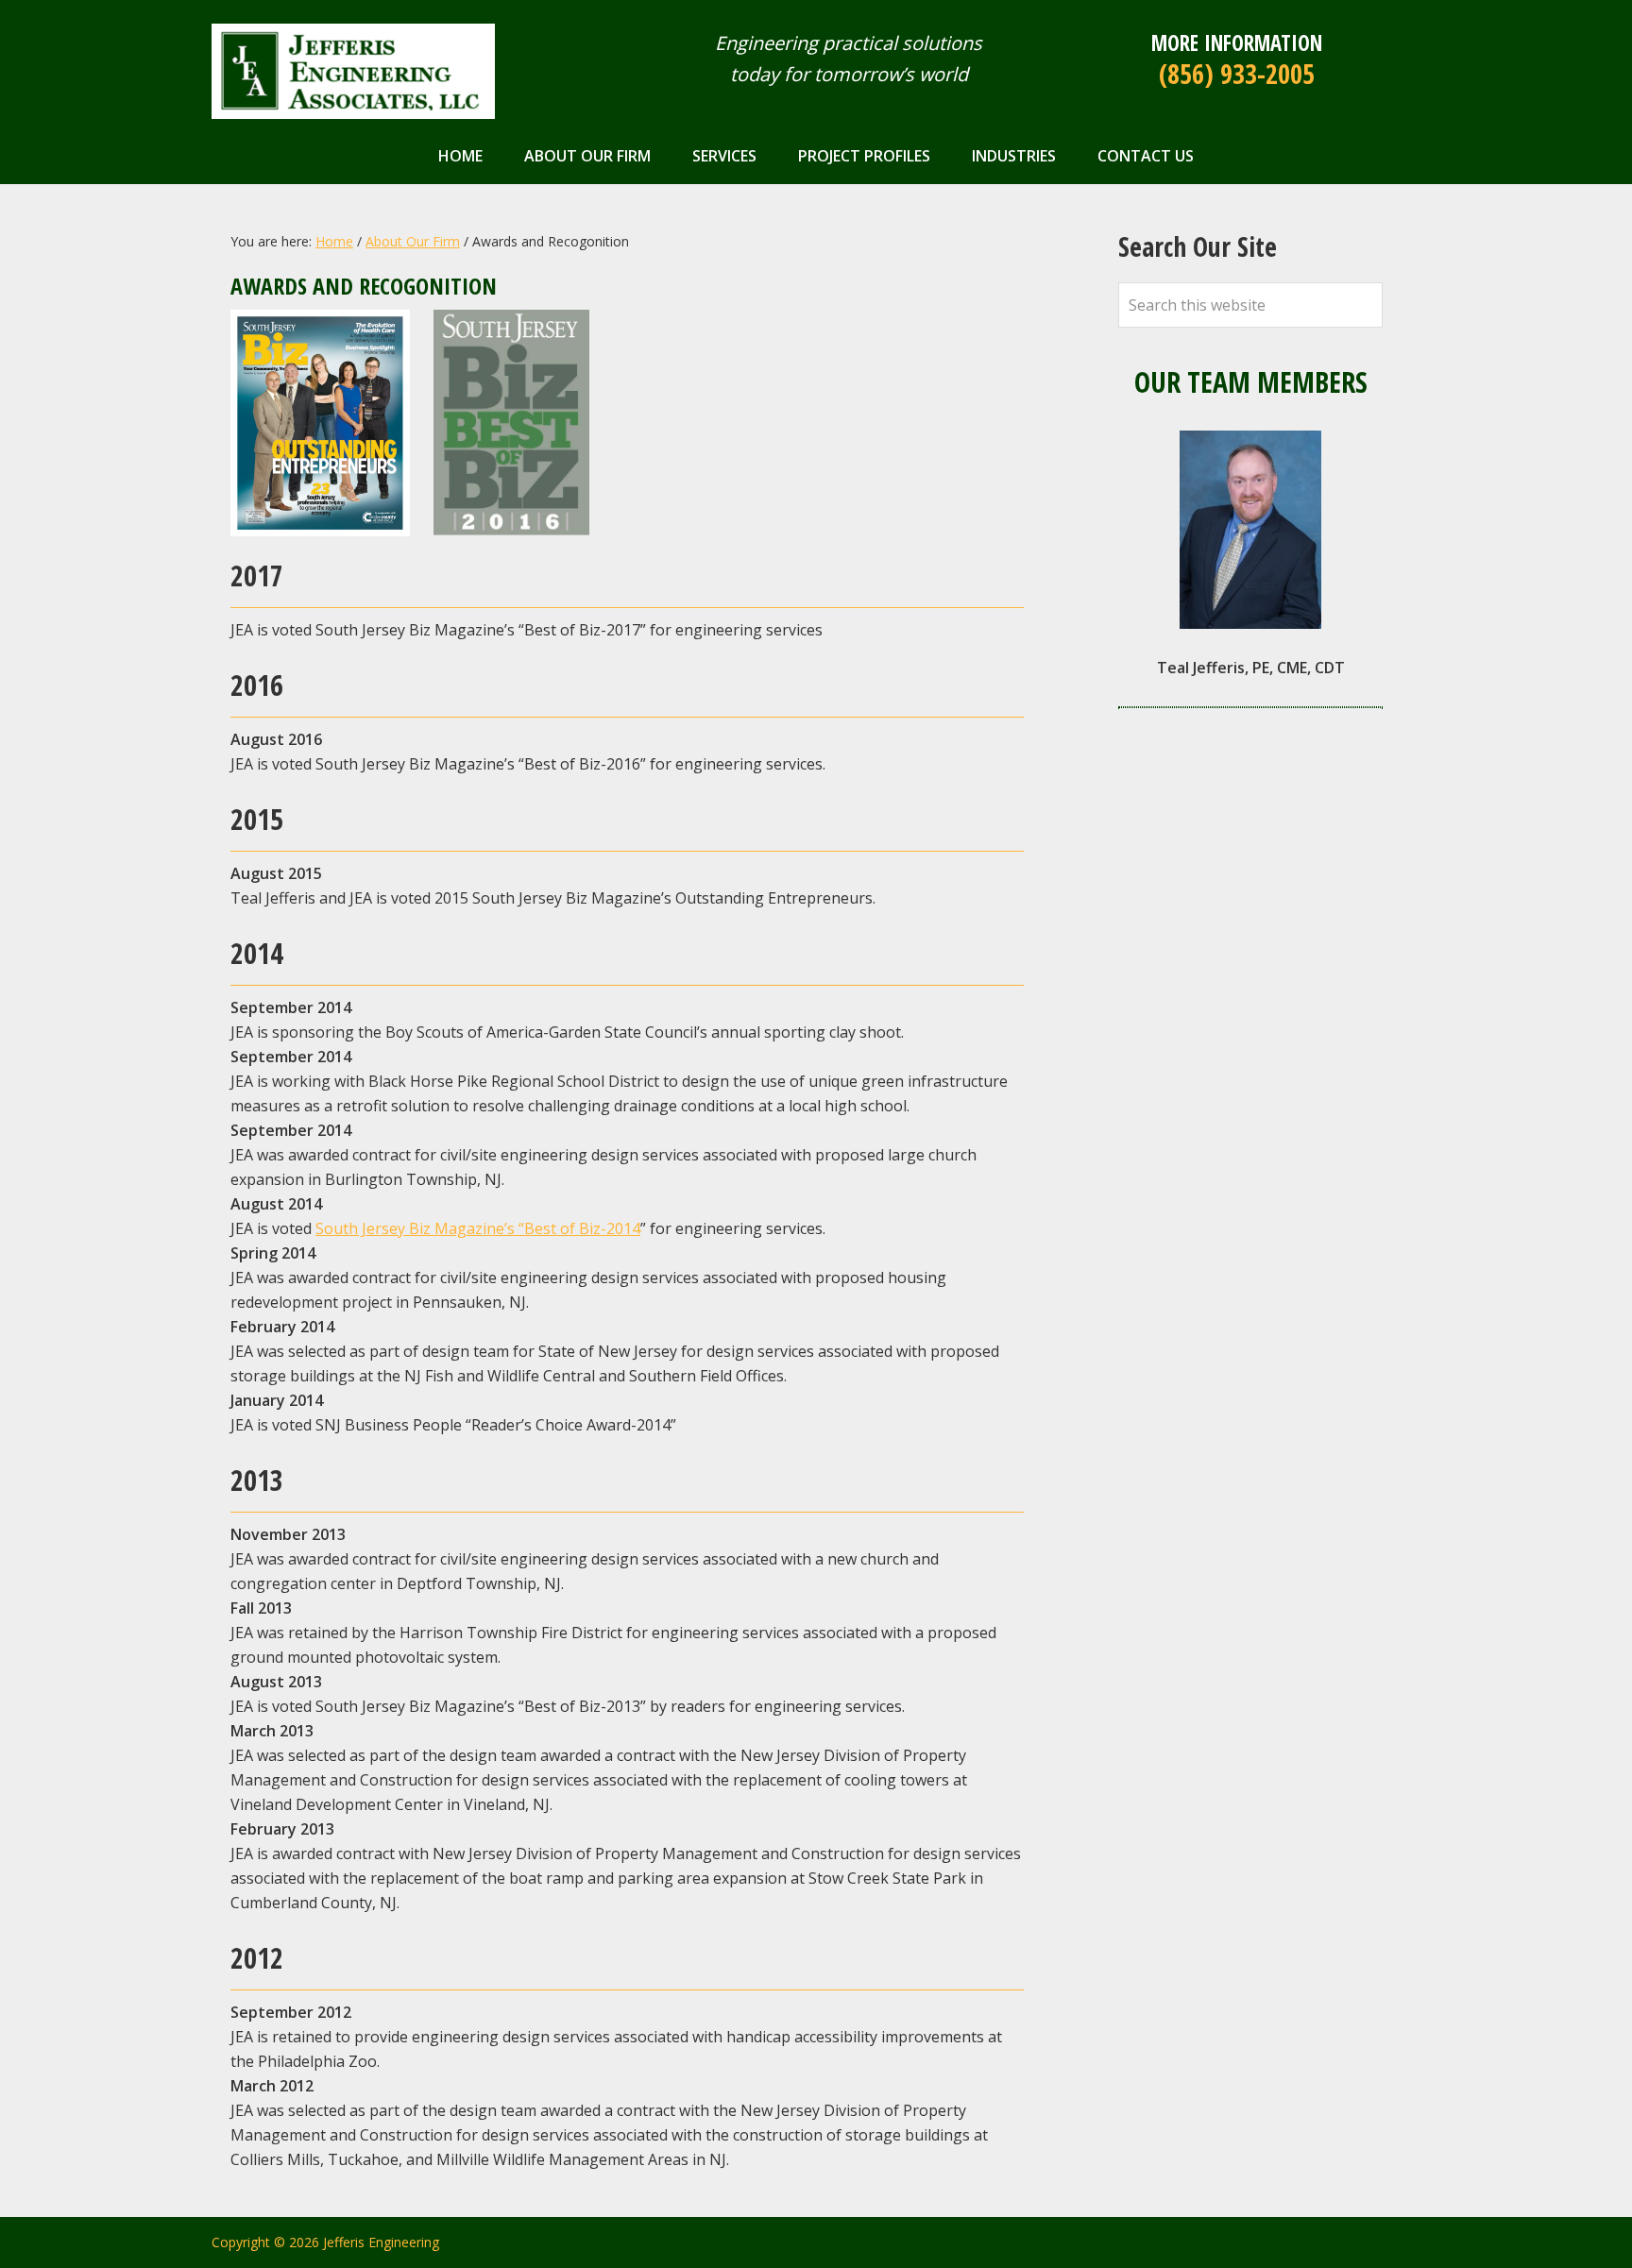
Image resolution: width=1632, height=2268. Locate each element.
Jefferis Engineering (353, 71)
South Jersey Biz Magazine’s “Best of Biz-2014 (478, 1228)
